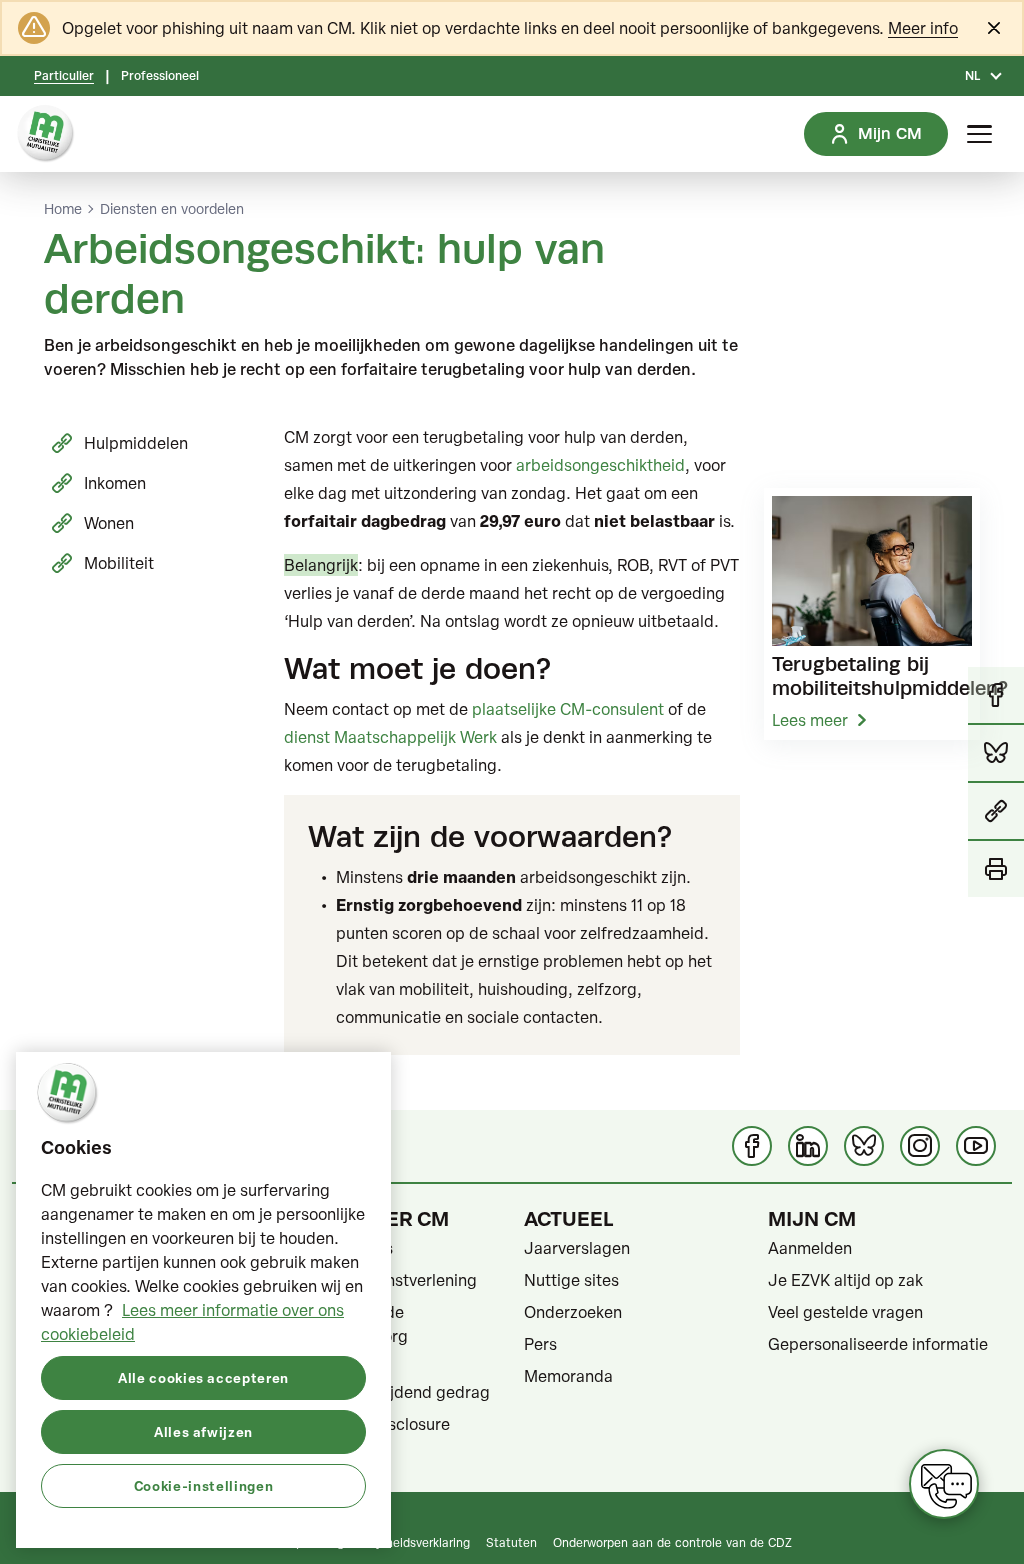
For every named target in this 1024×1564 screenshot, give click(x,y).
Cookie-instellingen (203, 1485)
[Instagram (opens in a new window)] (920, 1146)
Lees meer (810, 720)
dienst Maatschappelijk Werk (390, 737)
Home (63, 209)
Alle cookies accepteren (203, 1377)
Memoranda (568, 1376)
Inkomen (115, 483)
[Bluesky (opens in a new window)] (864, 1146)
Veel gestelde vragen (845, 1312)
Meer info (923, 28)
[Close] (994, 28)
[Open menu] (979, 134)
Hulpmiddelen (136, 443)
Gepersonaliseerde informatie (878, 1344)
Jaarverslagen (577, 1248)
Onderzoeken (573, 1312)
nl (972, 76)
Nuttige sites (571, 1280)
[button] (996, 812)
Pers (540, 1344)
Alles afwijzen (203, 1431)
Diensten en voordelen (172, 209)
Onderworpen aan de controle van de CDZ (672, 1542)
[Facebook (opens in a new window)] (752, 1146)
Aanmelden (810, 1248)
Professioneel (160, 76)
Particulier (64, 76)
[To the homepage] (46, 134)
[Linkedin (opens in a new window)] (808, 1146)
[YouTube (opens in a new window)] (976, 1146)
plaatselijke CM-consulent (568, 709)
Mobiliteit (119, 563)
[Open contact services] (944, 1484)
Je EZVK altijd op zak (845, 1280)
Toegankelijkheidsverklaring (393, 1542)
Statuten (511, 1542)
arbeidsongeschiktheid (600, 465)
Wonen (109, 523)
